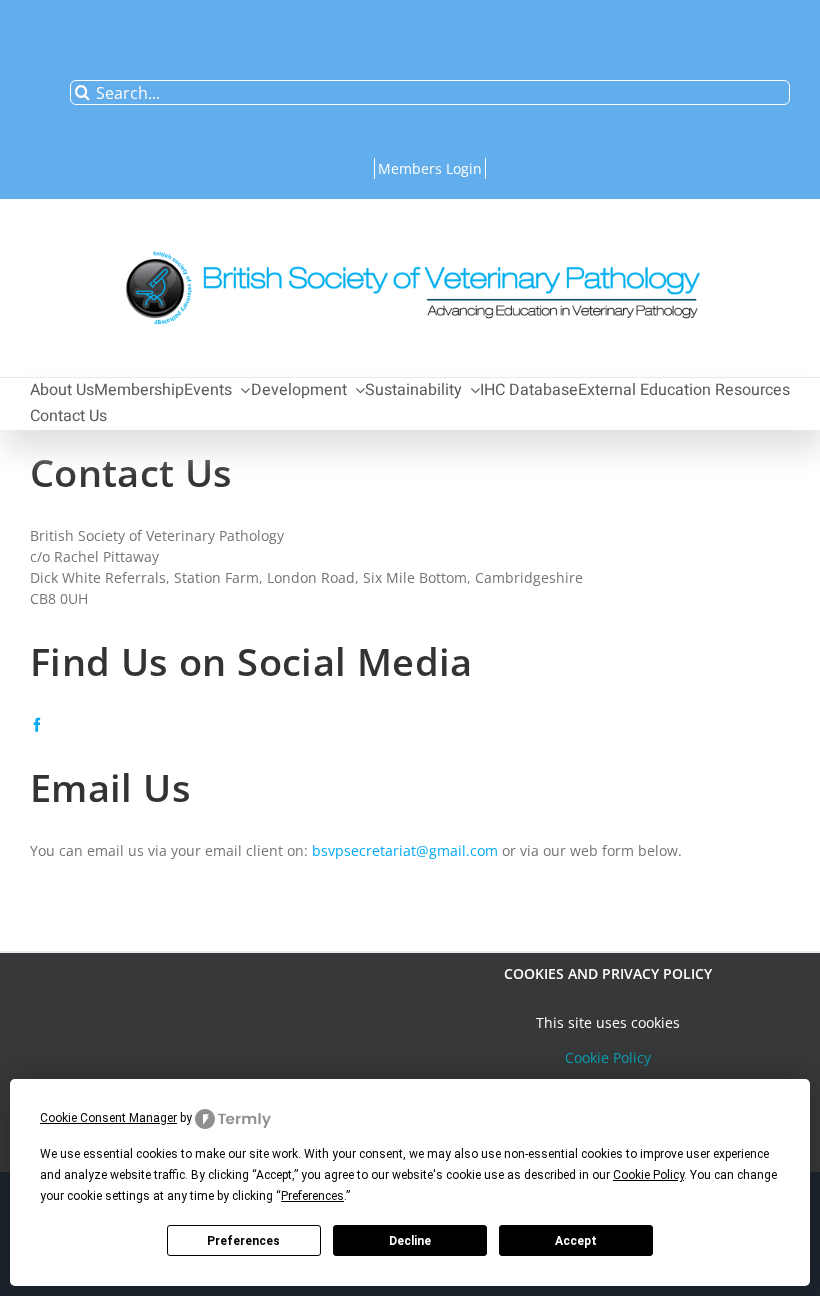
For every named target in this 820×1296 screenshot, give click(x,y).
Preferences (243, 1241)
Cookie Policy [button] (648, 1175)
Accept (576, 1241)
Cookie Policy (608, 1057)
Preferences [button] (312, 1196)
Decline (410, 1241)
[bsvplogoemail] (410, 240)
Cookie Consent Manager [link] (108, 1118)
